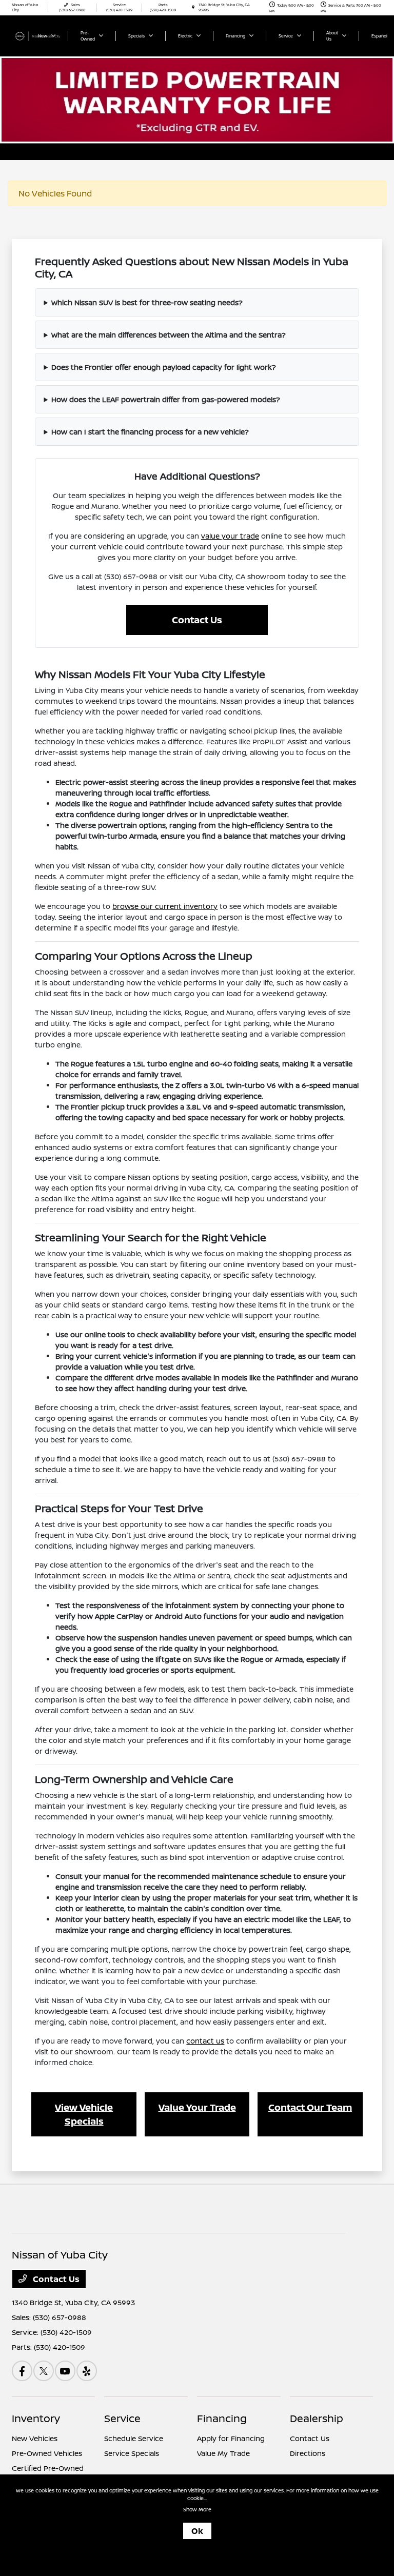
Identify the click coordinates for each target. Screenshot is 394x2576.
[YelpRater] (87, 2371)
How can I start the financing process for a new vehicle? (150, 432)
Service (122, 2418)
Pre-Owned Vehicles (47, 2453)
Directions (308, 2453)
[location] (193, 7)
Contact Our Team (310, 2107)
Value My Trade (223, 2453)
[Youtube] (65, 2371)
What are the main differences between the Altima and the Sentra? (169, 335)
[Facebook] (22, 2371)
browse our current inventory (165, 906)
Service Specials (132, 2453)
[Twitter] (44, 2371)
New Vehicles (35, 2438)
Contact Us (197, 620)
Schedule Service (134, 2438)
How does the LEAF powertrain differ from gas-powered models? (166, 399)
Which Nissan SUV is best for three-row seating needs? (147, 302)
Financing (222, 2418)
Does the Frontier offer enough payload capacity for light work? (164, 367)
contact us (205, 2041)
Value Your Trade (197, 2107)
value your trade (230, 536)
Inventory (36, 2418)
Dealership (317, 2418)
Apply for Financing (231, 2438)
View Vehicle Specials (84, 2114)
